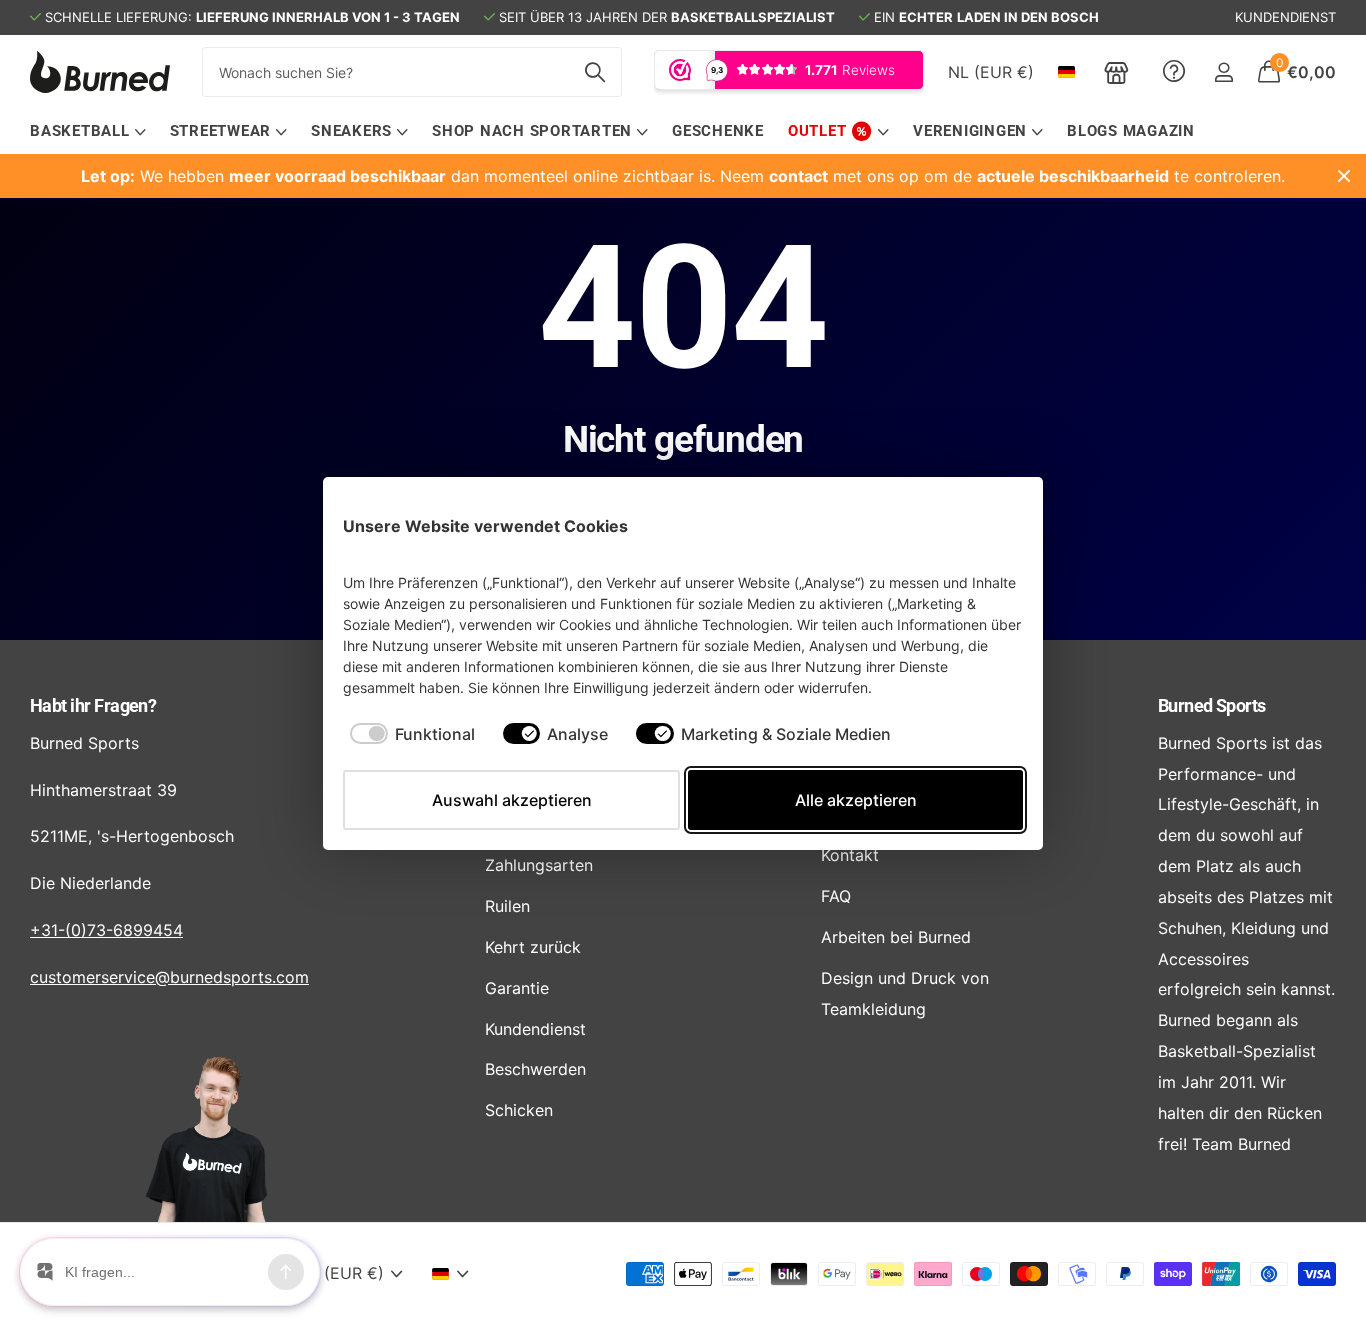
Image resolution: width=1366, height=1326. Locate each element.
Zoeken (594, 72)
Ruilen (507, 906)
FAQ (836, 896)
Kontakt (850, 855)
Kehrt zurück (533, 947)
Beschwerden (535, 1069)
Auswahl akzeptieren (512, 800)
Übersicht (977, 525)
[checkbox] (412, 734)
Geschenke (718, 131)
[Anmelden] (1223, 72)
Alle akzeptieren (856, 800)
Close (1344, 176)
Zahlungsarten (539, 865)
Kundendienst (535, 1029)
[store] (1116, 72)
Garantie (517, 988)
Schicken (519, 1110)
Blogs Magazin (1131, 131)
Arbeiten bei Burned (896, 937)
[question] (1174, 72)
